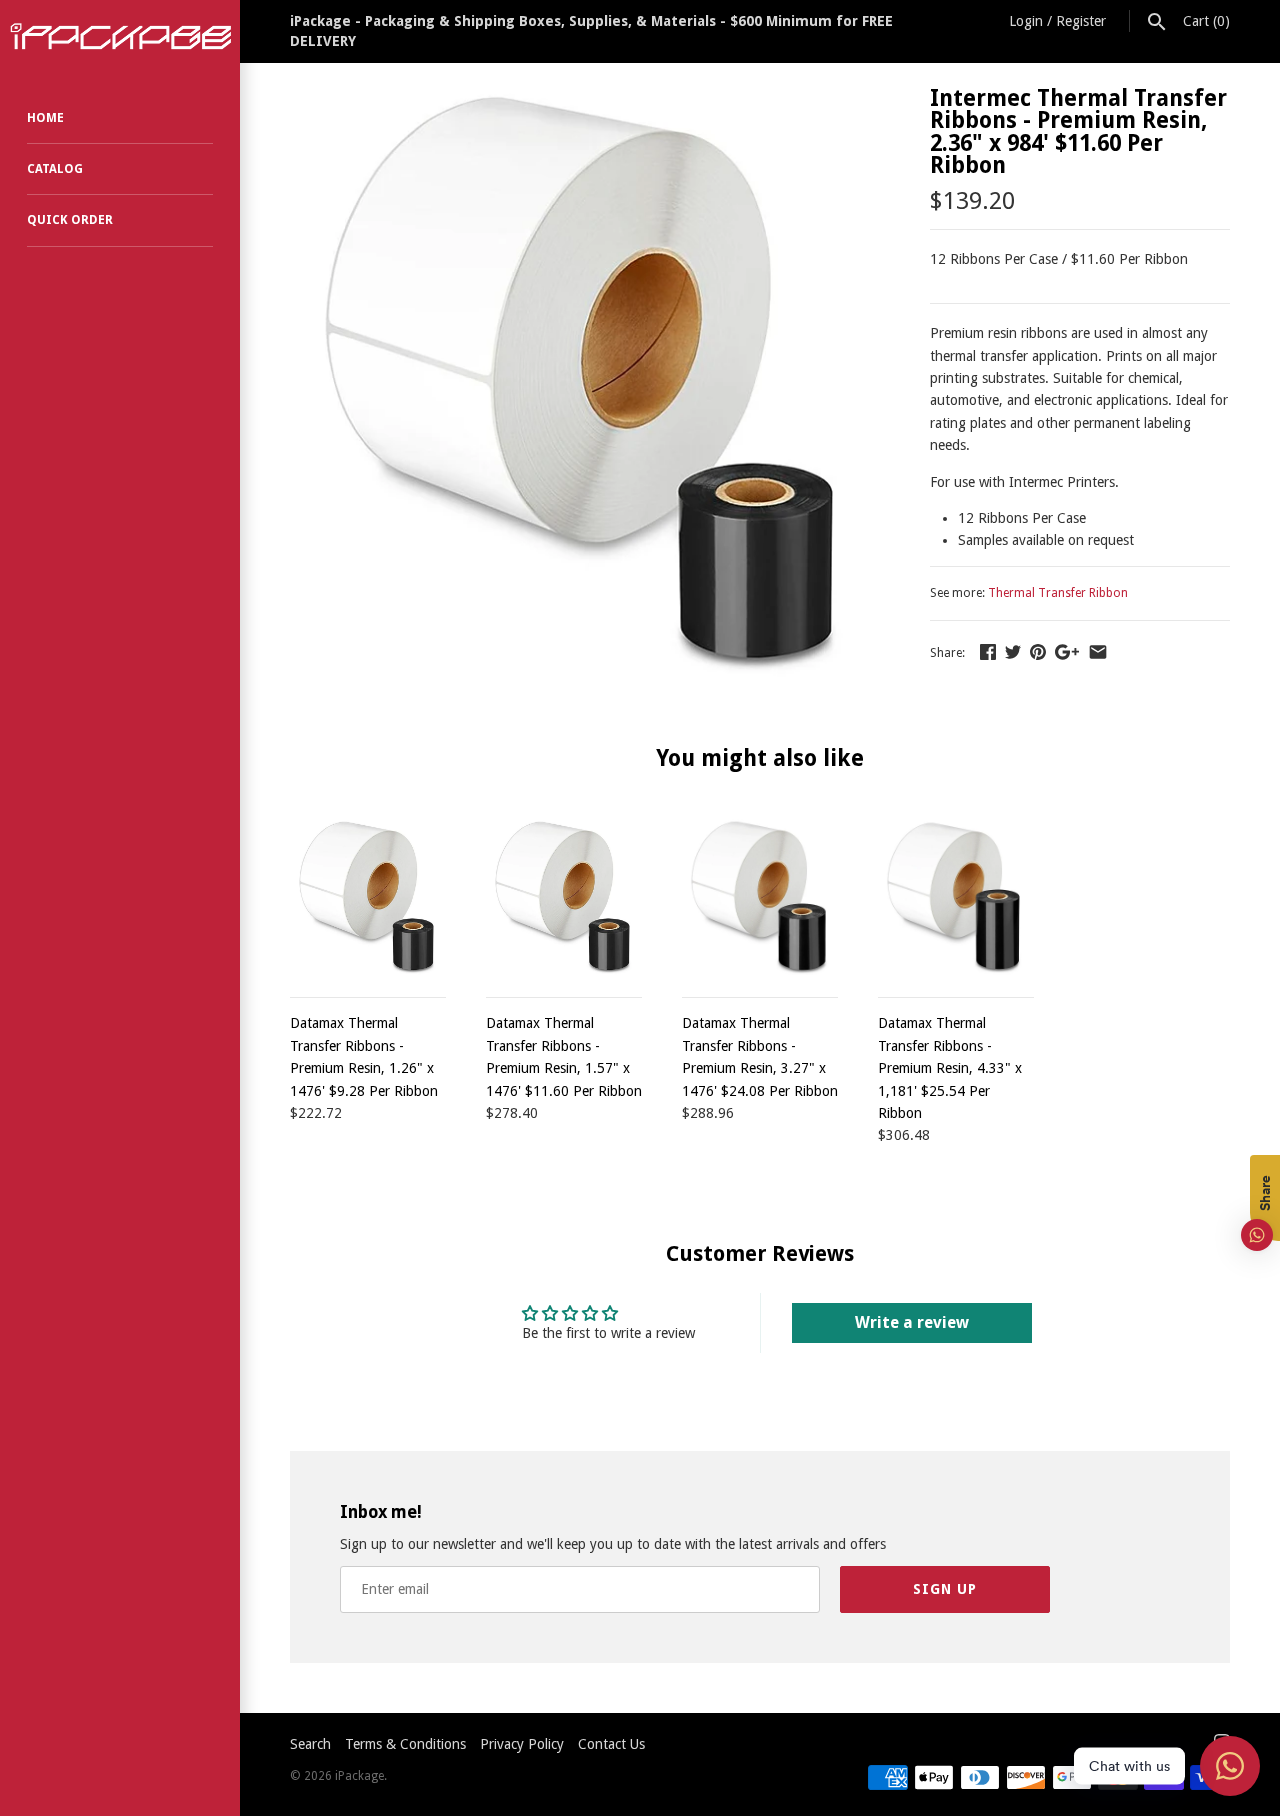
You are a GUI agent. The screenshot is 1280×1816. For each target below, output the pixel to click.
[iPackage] (120, 36)
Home (45, 118)
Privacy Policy (522, 1744)
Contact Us (611, 1744)
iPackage (359, 1776)
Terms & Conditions (405, 1744)
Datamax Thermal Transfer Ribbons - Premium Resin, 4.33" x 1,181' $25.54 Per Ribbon (950, 1068)
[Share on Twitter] (1013, 652)
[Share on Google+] (1067, 652)
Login (1026, 21)
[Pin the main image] (1038, 652)
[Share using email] (1098, 652)
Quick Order (70, 220)
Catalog (55, 169)
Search (310, 1744)
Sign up (945, 1589)
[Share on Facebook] (988, 652)
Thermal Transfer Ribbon (1058, 593)
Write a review (912, 1322)
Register (1081, 21)
